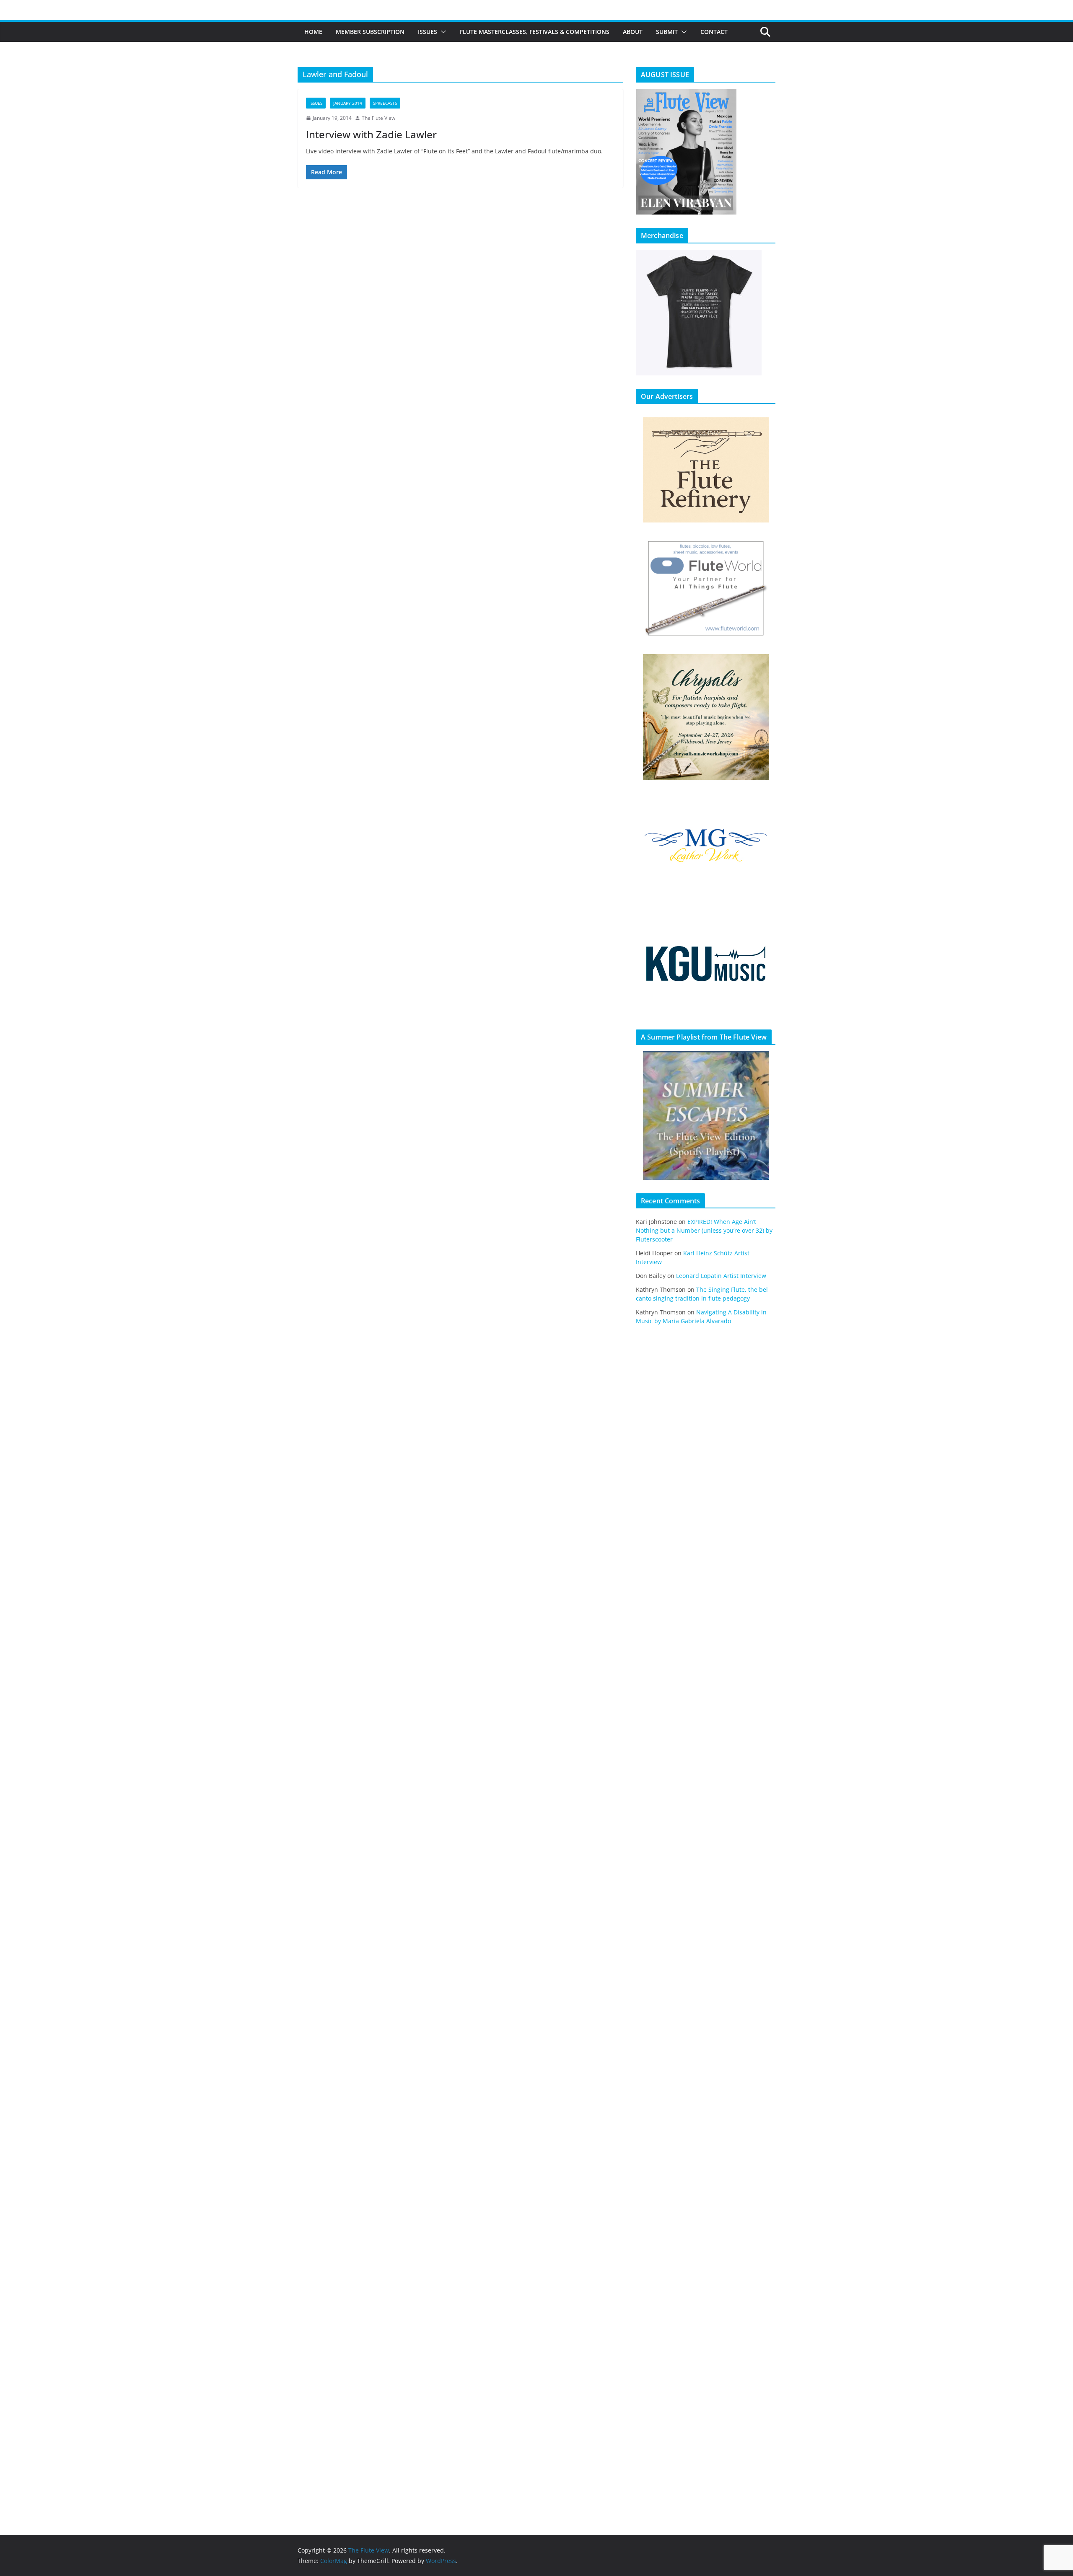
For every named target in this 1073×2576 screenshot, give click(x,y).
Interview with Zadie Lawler (371, 134)
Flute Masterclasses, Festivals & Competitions (535, 32)
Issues (428, 32)
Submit (667, 32)
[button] (442, 32)
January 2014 (348, 103)
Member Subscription (370, 32)
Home (313, 32)
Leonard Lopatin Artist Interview (721, 1276)
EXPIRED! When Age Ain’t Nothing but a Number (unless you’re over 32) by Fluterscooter (704, 1230)
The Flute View (378, 118)
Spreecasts (385, 103)
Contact (714, 32)
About (633, 32)
